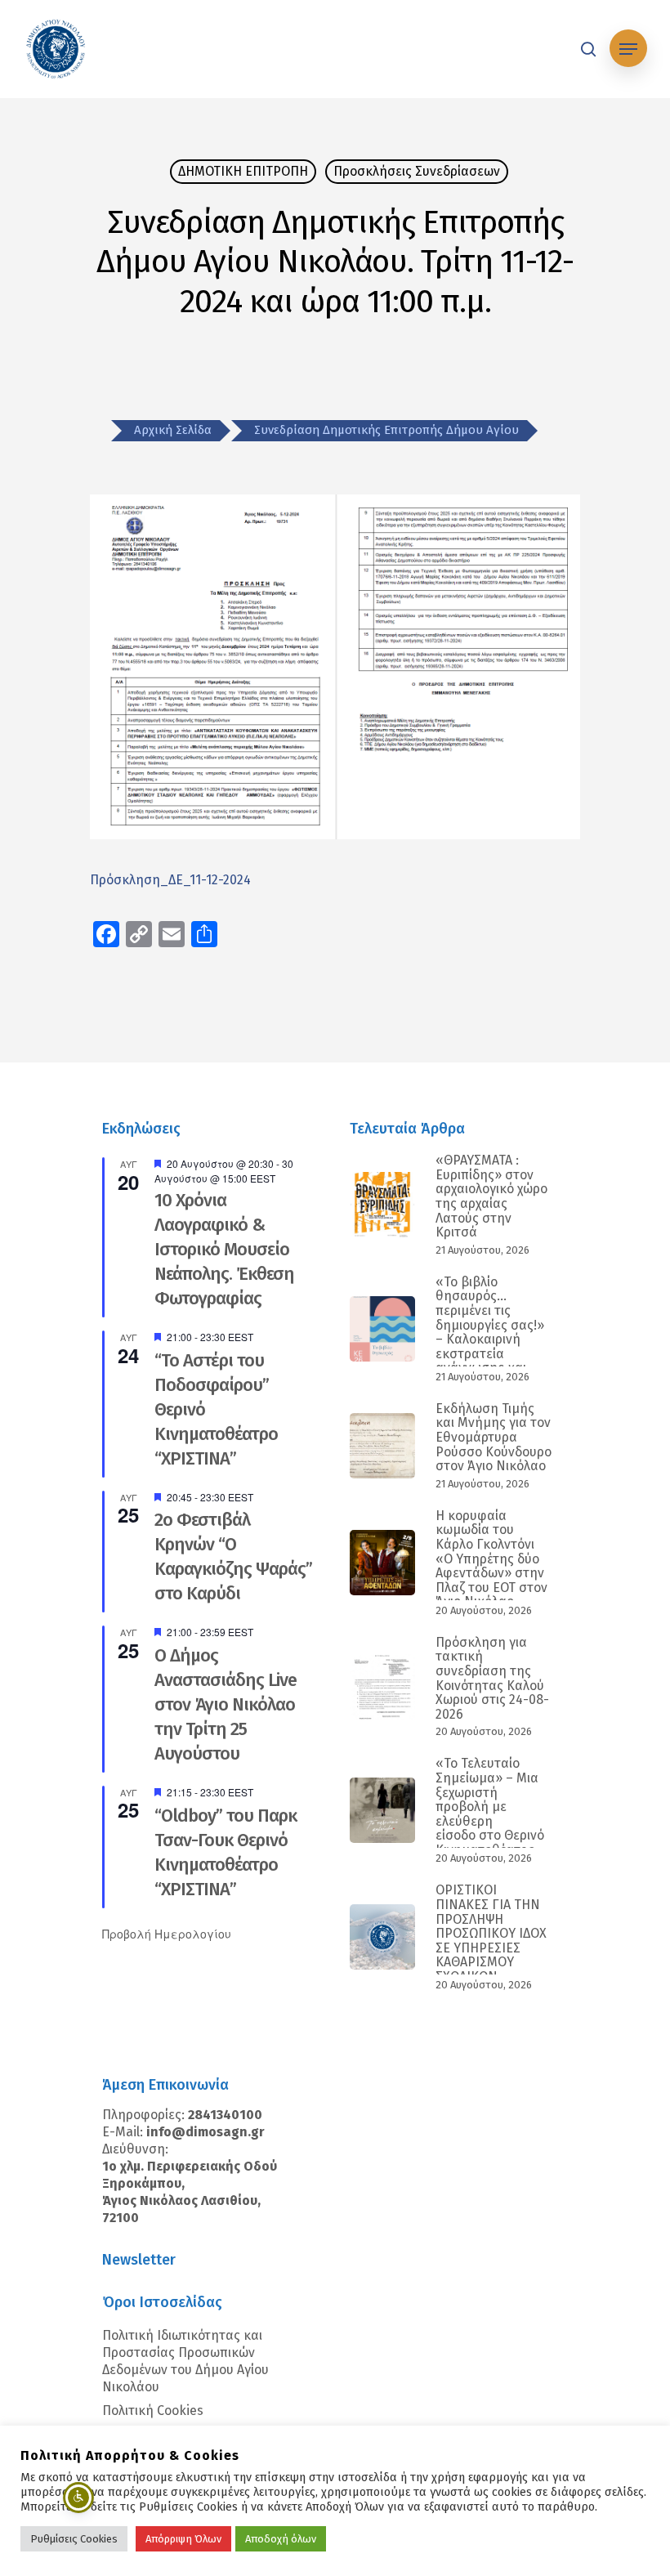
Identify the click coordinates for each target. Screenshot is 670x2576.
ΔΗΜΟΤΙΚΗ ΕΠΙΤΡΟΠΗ (243, 171)
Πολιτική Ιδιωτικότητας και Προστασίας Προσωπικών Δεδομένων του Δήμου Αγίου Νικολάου (185, 2361)
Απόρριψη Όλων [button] (183, 2539)
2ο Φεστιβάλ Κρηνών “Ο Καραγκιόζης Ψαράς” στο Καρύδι (233, 1556)
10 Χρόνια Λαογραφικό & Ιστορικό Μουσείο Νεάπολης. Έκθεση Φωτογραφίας (224, 1249)
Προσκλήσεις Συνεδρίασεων (417, 171)
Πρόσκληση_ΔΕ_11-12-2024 (170, 880)
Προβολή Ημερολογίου (167, 1934)
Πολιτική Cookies (153, 2411)
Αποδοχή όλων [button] (281, 2539)
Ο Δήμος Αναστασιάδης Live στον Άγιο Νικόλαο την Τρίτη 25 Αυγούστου (226, 1704)
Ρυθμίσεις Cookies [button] (74, 2539)
